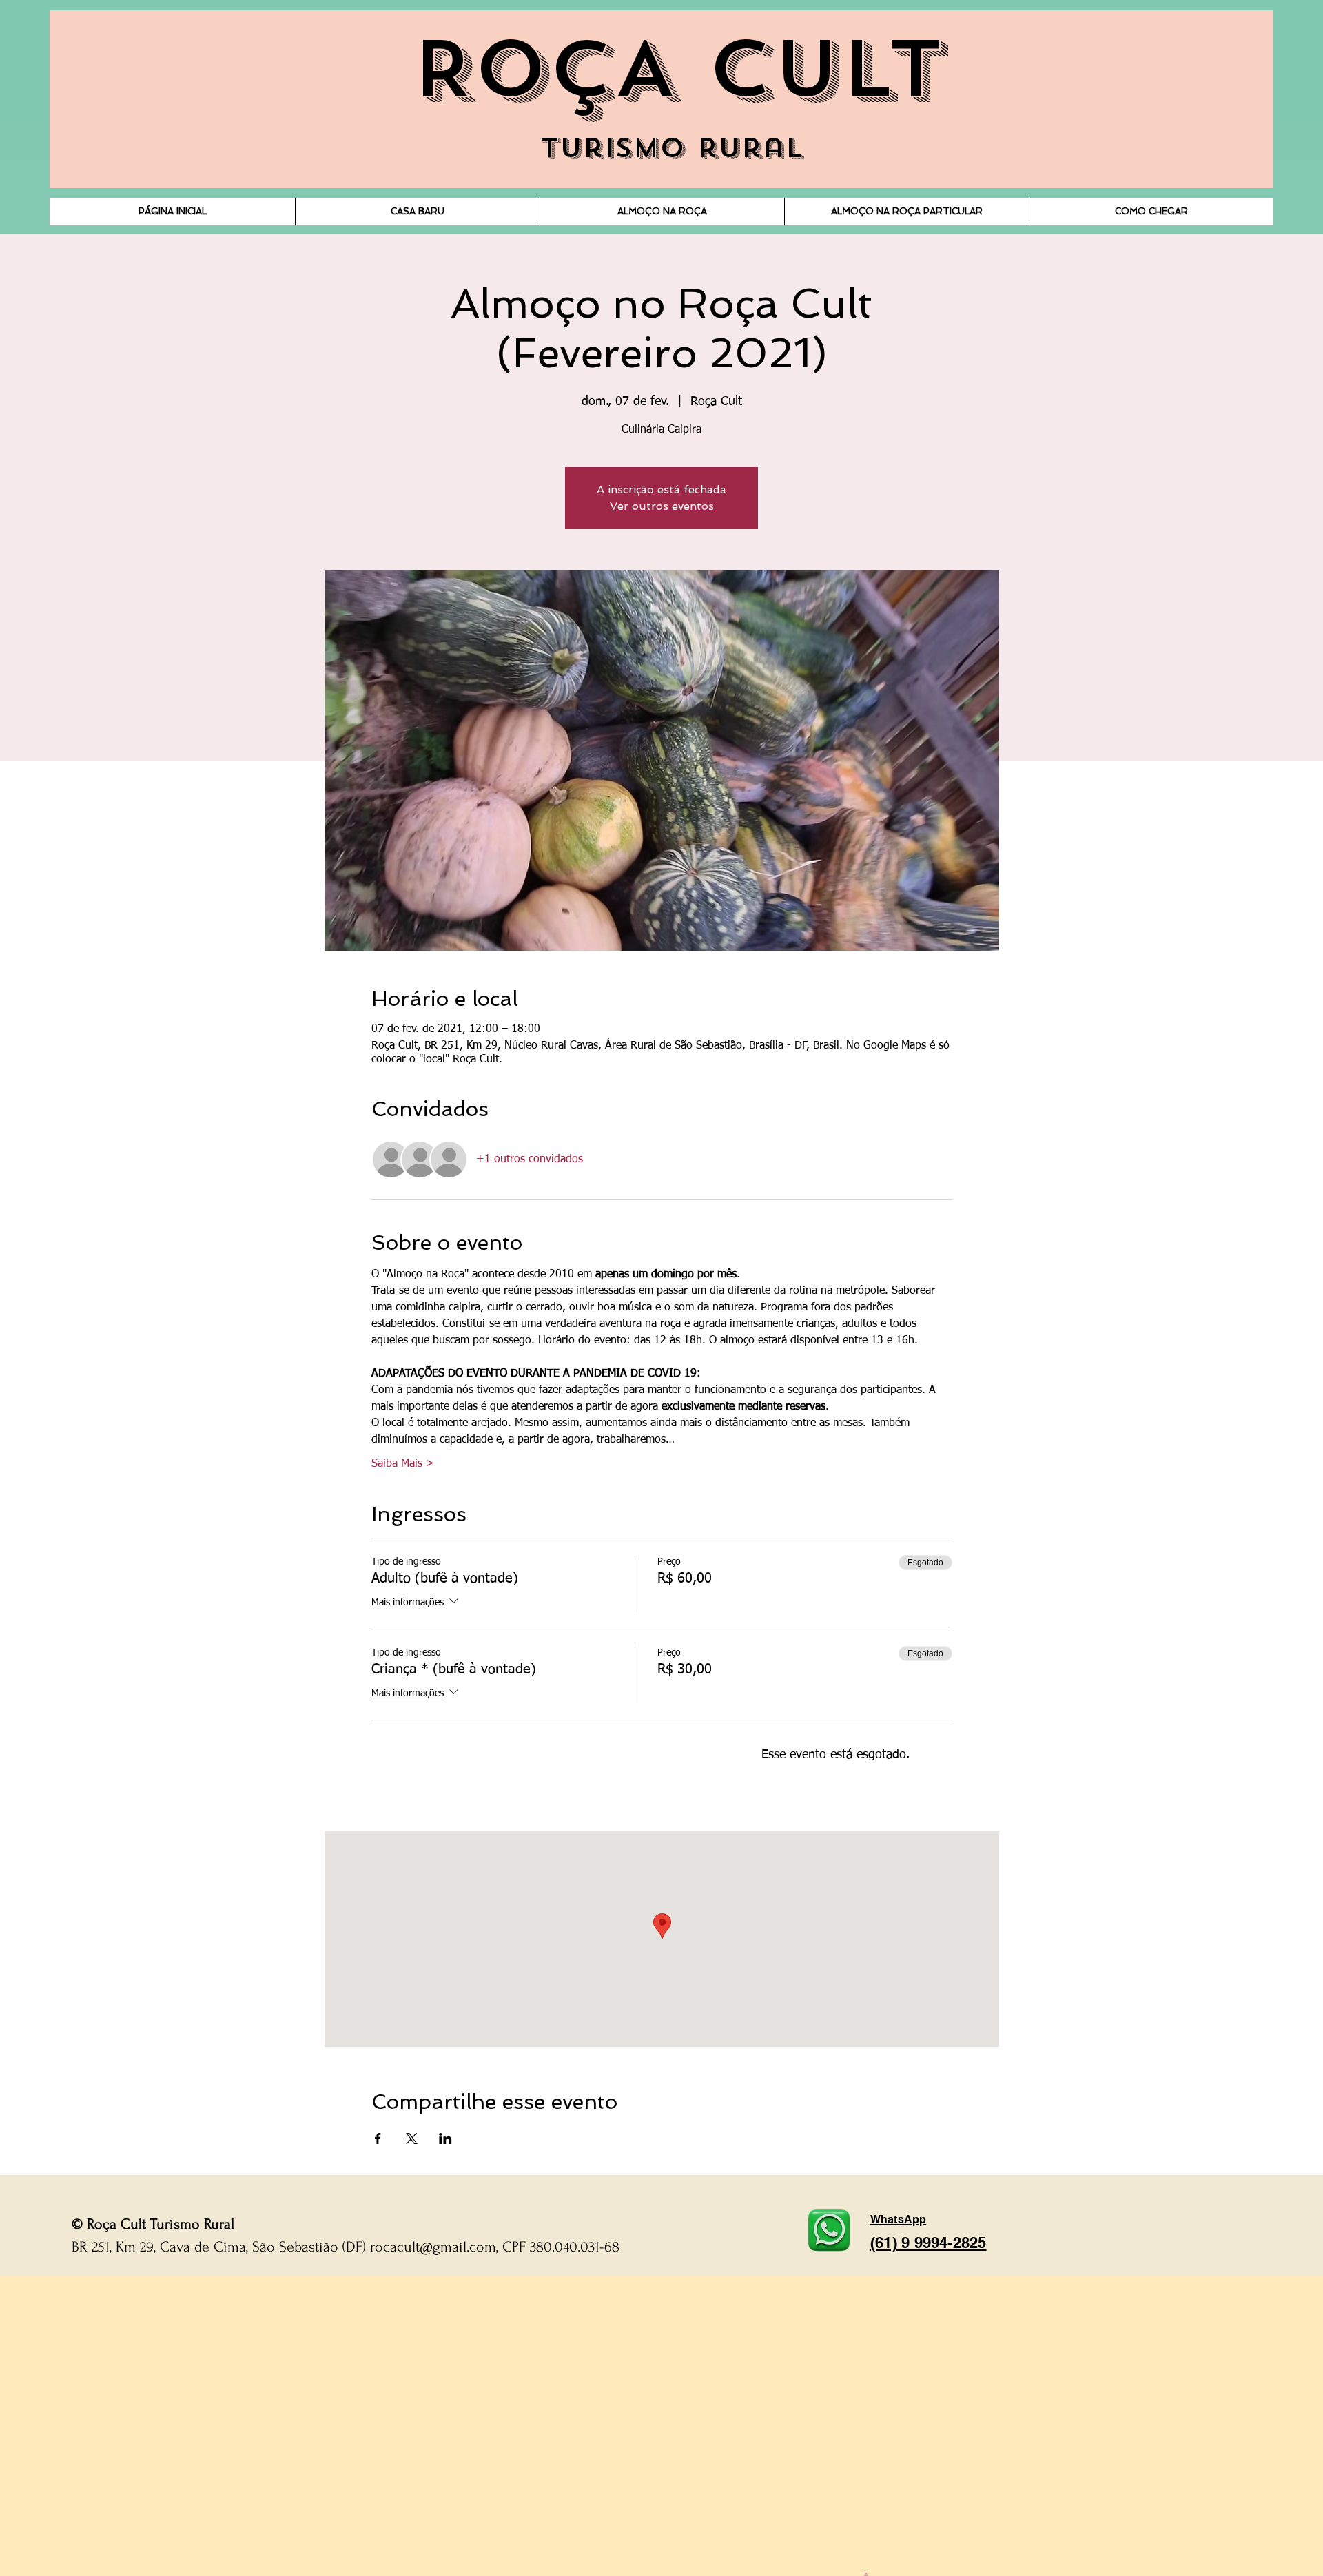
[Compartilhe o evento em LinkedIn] (445, 2139)
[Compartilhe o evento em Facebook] (378, 2139)
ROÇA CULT (677, 70)
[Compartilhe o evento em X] (412, 2139)
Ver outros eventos (662, 506)
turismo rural (671, 148)
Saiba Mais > (403, 1464)
